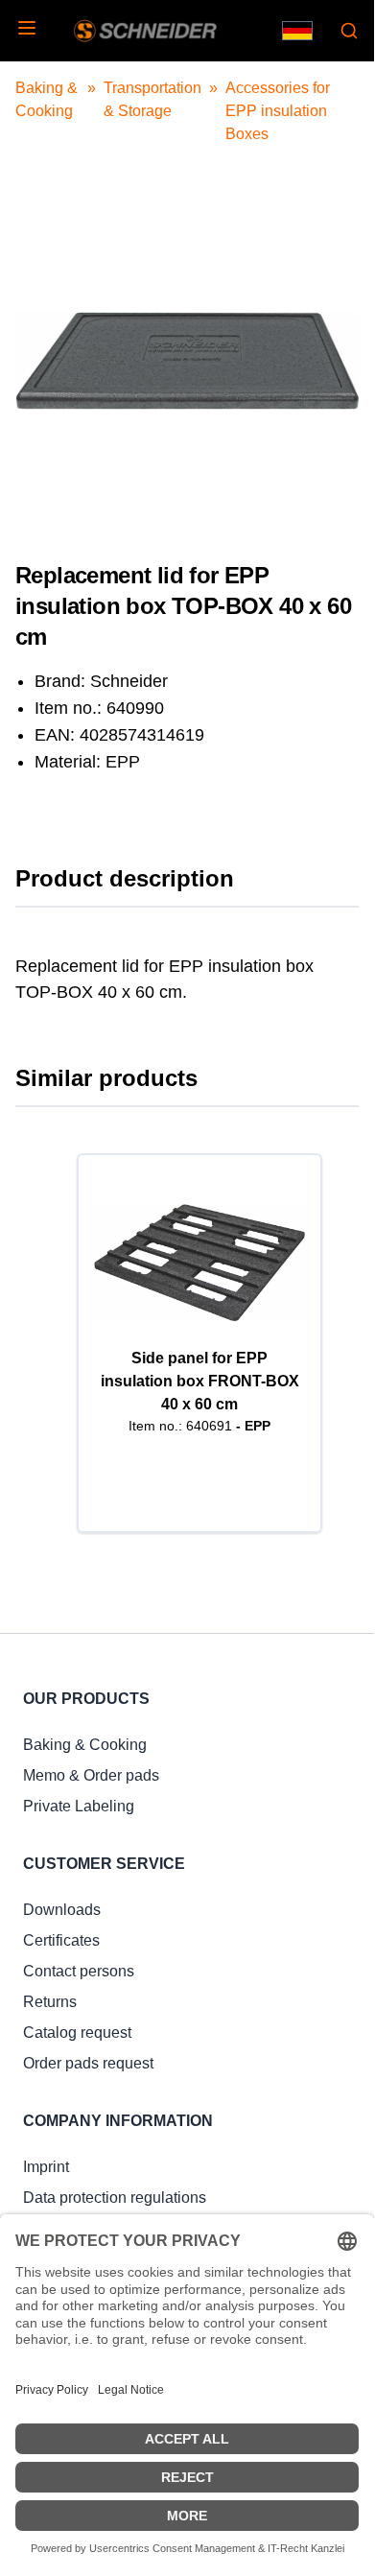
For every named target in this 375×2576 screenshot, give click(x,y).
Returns (50, 2002)
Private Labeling (79, 1806)
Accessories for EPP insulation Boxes (278, 111)
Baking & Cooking (85, 1745)
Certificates (61, 1940)
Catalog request (77, 2032)
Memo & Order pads (91, 1775)
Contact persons (79, 1971)
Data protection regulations (115, 2198)
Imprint (46, 2167)
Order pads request (88, 2063)
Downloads (62, 1910)
